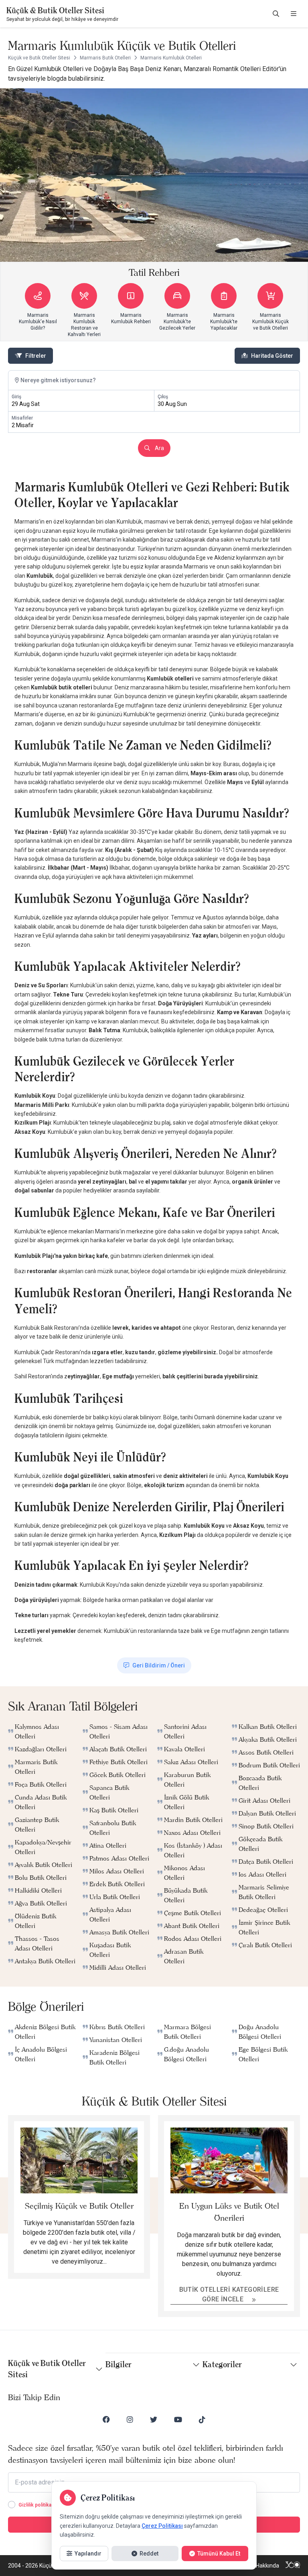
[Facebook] (106, 2419)
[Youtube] (178, 2419)
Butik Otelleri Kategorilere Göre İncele (229, 2294)
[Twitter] (154, 2419)
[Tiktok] (202, 2419)
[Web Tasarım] (293, 2566)
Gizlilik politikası (37, 2505)
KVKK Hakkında (260, 2566)
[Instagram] (130, 2419)
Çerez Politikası (162, 2526)
